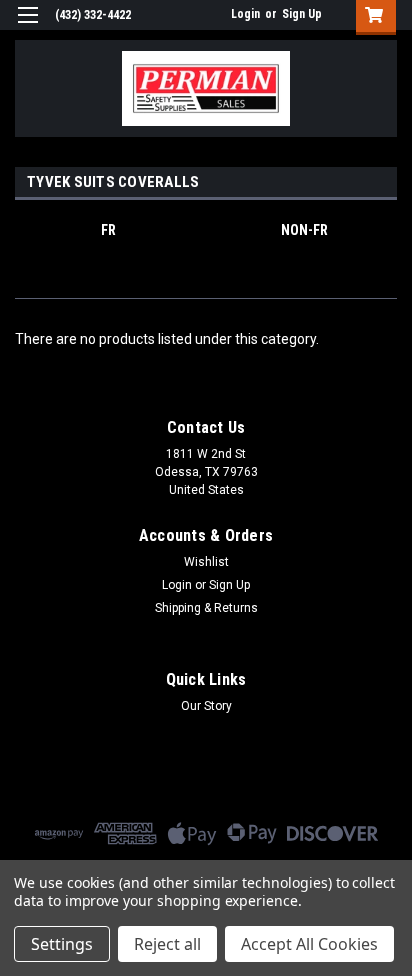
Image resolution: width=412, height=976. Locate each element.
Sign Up (302, 14)
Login (245, 14)
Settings (62, 944)
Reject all (167, 944)
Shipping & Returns (206, 608)
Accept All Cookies (309, 944)
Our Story (206, 706)
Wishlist (206, 562)
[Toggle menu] (27, 27)
